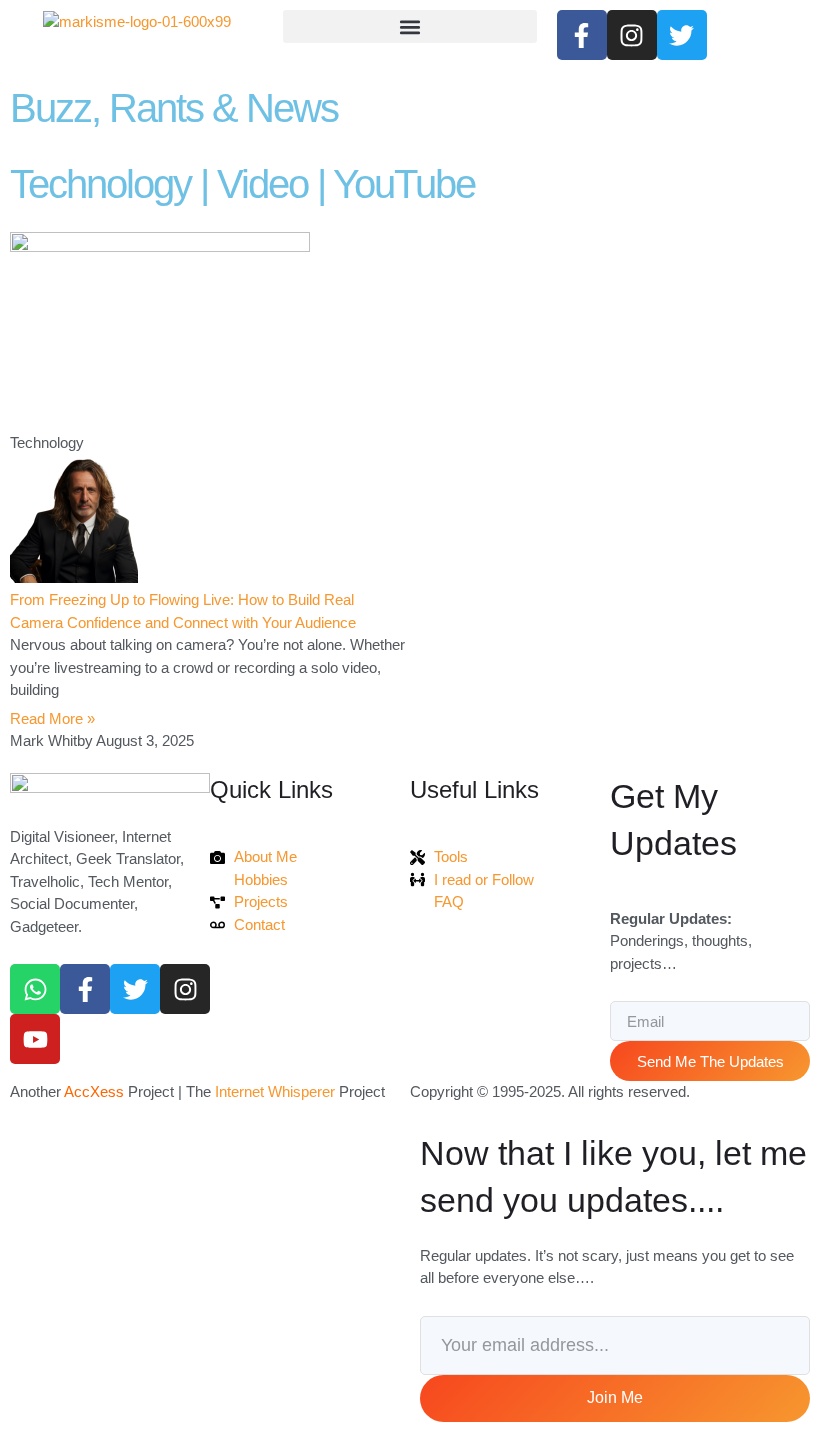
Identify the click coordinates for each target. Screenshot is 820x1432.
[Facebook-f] (85, 989)
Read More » (52, 718)
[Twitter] (135, 989)
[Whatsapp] (35, 989)
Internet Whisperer (275, 1091)
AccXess (94, 1091)
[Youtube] (35, 1039)
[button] (409, 26)
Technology (100, 184)
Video (262, 184)
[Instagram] (185, 989)
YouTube (404, 184)
